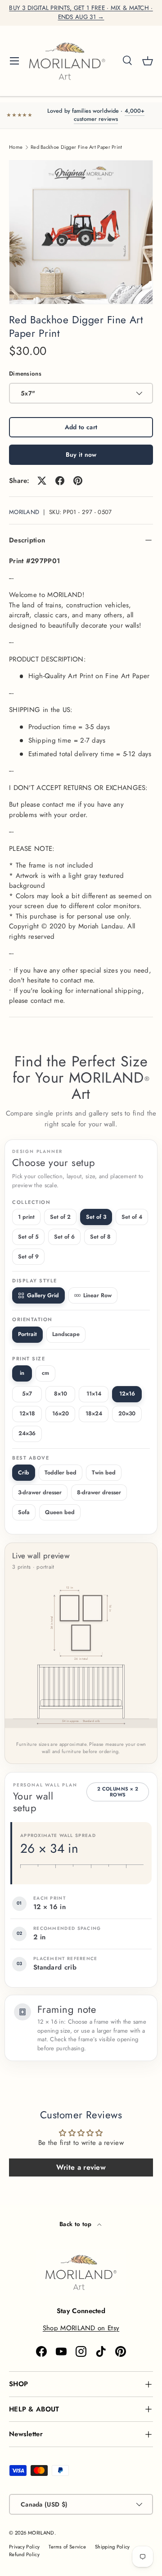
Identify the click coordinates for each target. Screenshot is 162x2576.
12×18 (27, 1414)
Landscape (66, 1334)
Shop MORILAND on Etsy (81, 2328)
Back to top (76, 2224)
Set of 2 (60, 1217)
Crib (24, 1473)
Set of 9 (28, 1257)
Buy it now (81, 455)
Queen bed (60, 1512)
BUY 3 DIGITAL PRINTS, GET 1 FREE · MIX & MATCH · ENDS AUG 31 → (81, 12)
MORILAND (24, 512)
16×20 (61, 1414)
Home (16, 147)
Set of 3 (96, 1217)
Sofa (24, 1512)
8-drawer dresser (99, 1492)
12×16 (127, 1394)
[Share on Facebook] (60, 481)
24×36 (27, 1433)
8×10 (61, 1394)
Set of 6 (64, 1237)
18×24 (94, 1414)
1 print (26, 1217)
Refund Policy (24, 2554)
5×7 (27, 1394)
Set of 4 (132, 1217)
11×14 (94, 1394)
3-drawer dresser (40, 1492)
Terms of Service (67, 2547)
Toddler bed (61, 1473)
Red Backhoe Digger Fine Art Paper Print (76, 147)
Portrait (27, 1334)
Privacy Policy (24, 2547)
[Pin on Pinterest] (78, 481)
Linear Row (97, 1295)
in (22, 1373)
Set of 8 (100, 1237)
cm (45, 1373)
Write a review (81, 2167)
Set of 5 (28, 1237)
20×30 (127, 1414)
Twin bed (104, 1473)
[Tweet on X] (42, 481)
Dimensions (25, 374)
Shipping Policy (112, 2547)
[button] (148, 61)
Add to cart (81, 427)
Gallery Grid (43, 1295)
